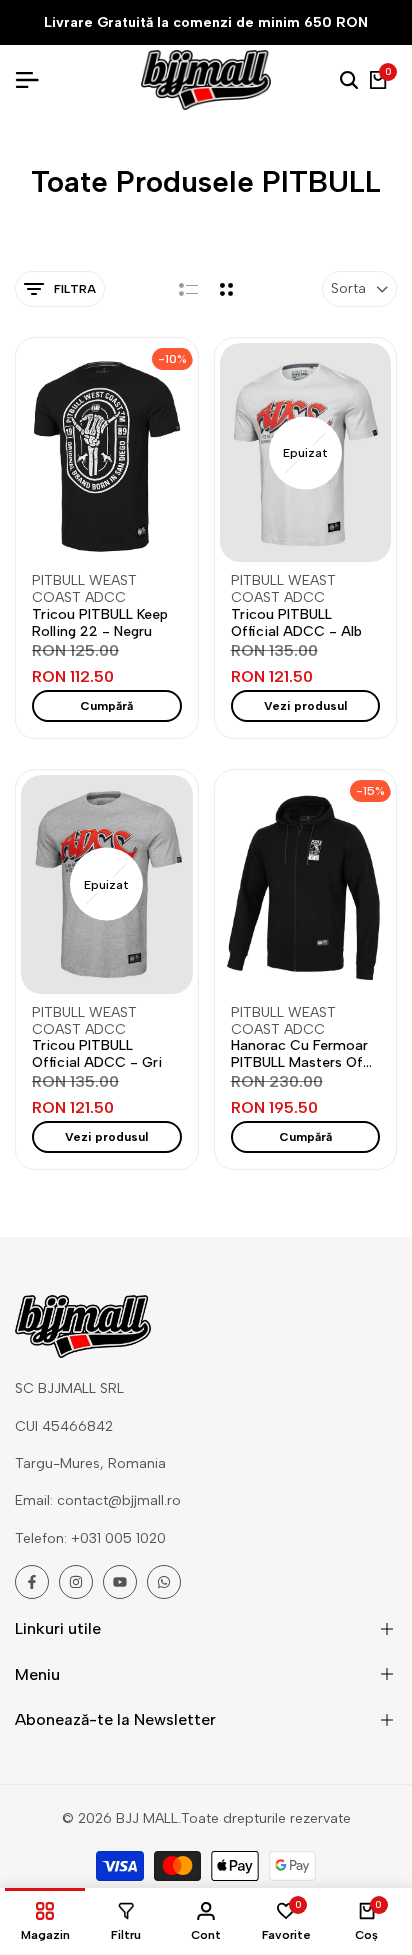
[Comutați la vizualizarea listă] (188, 289)
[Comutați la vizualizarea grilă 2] (226, 289)
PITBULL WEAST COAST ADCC (84, 589)
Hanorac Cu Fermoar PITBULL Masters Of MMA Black (299, 1055)
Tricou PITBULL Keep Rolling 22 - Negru (100, 623)
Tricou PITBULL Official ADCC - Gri (97, 1054)
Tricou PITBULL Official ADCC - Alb (296, 623)
